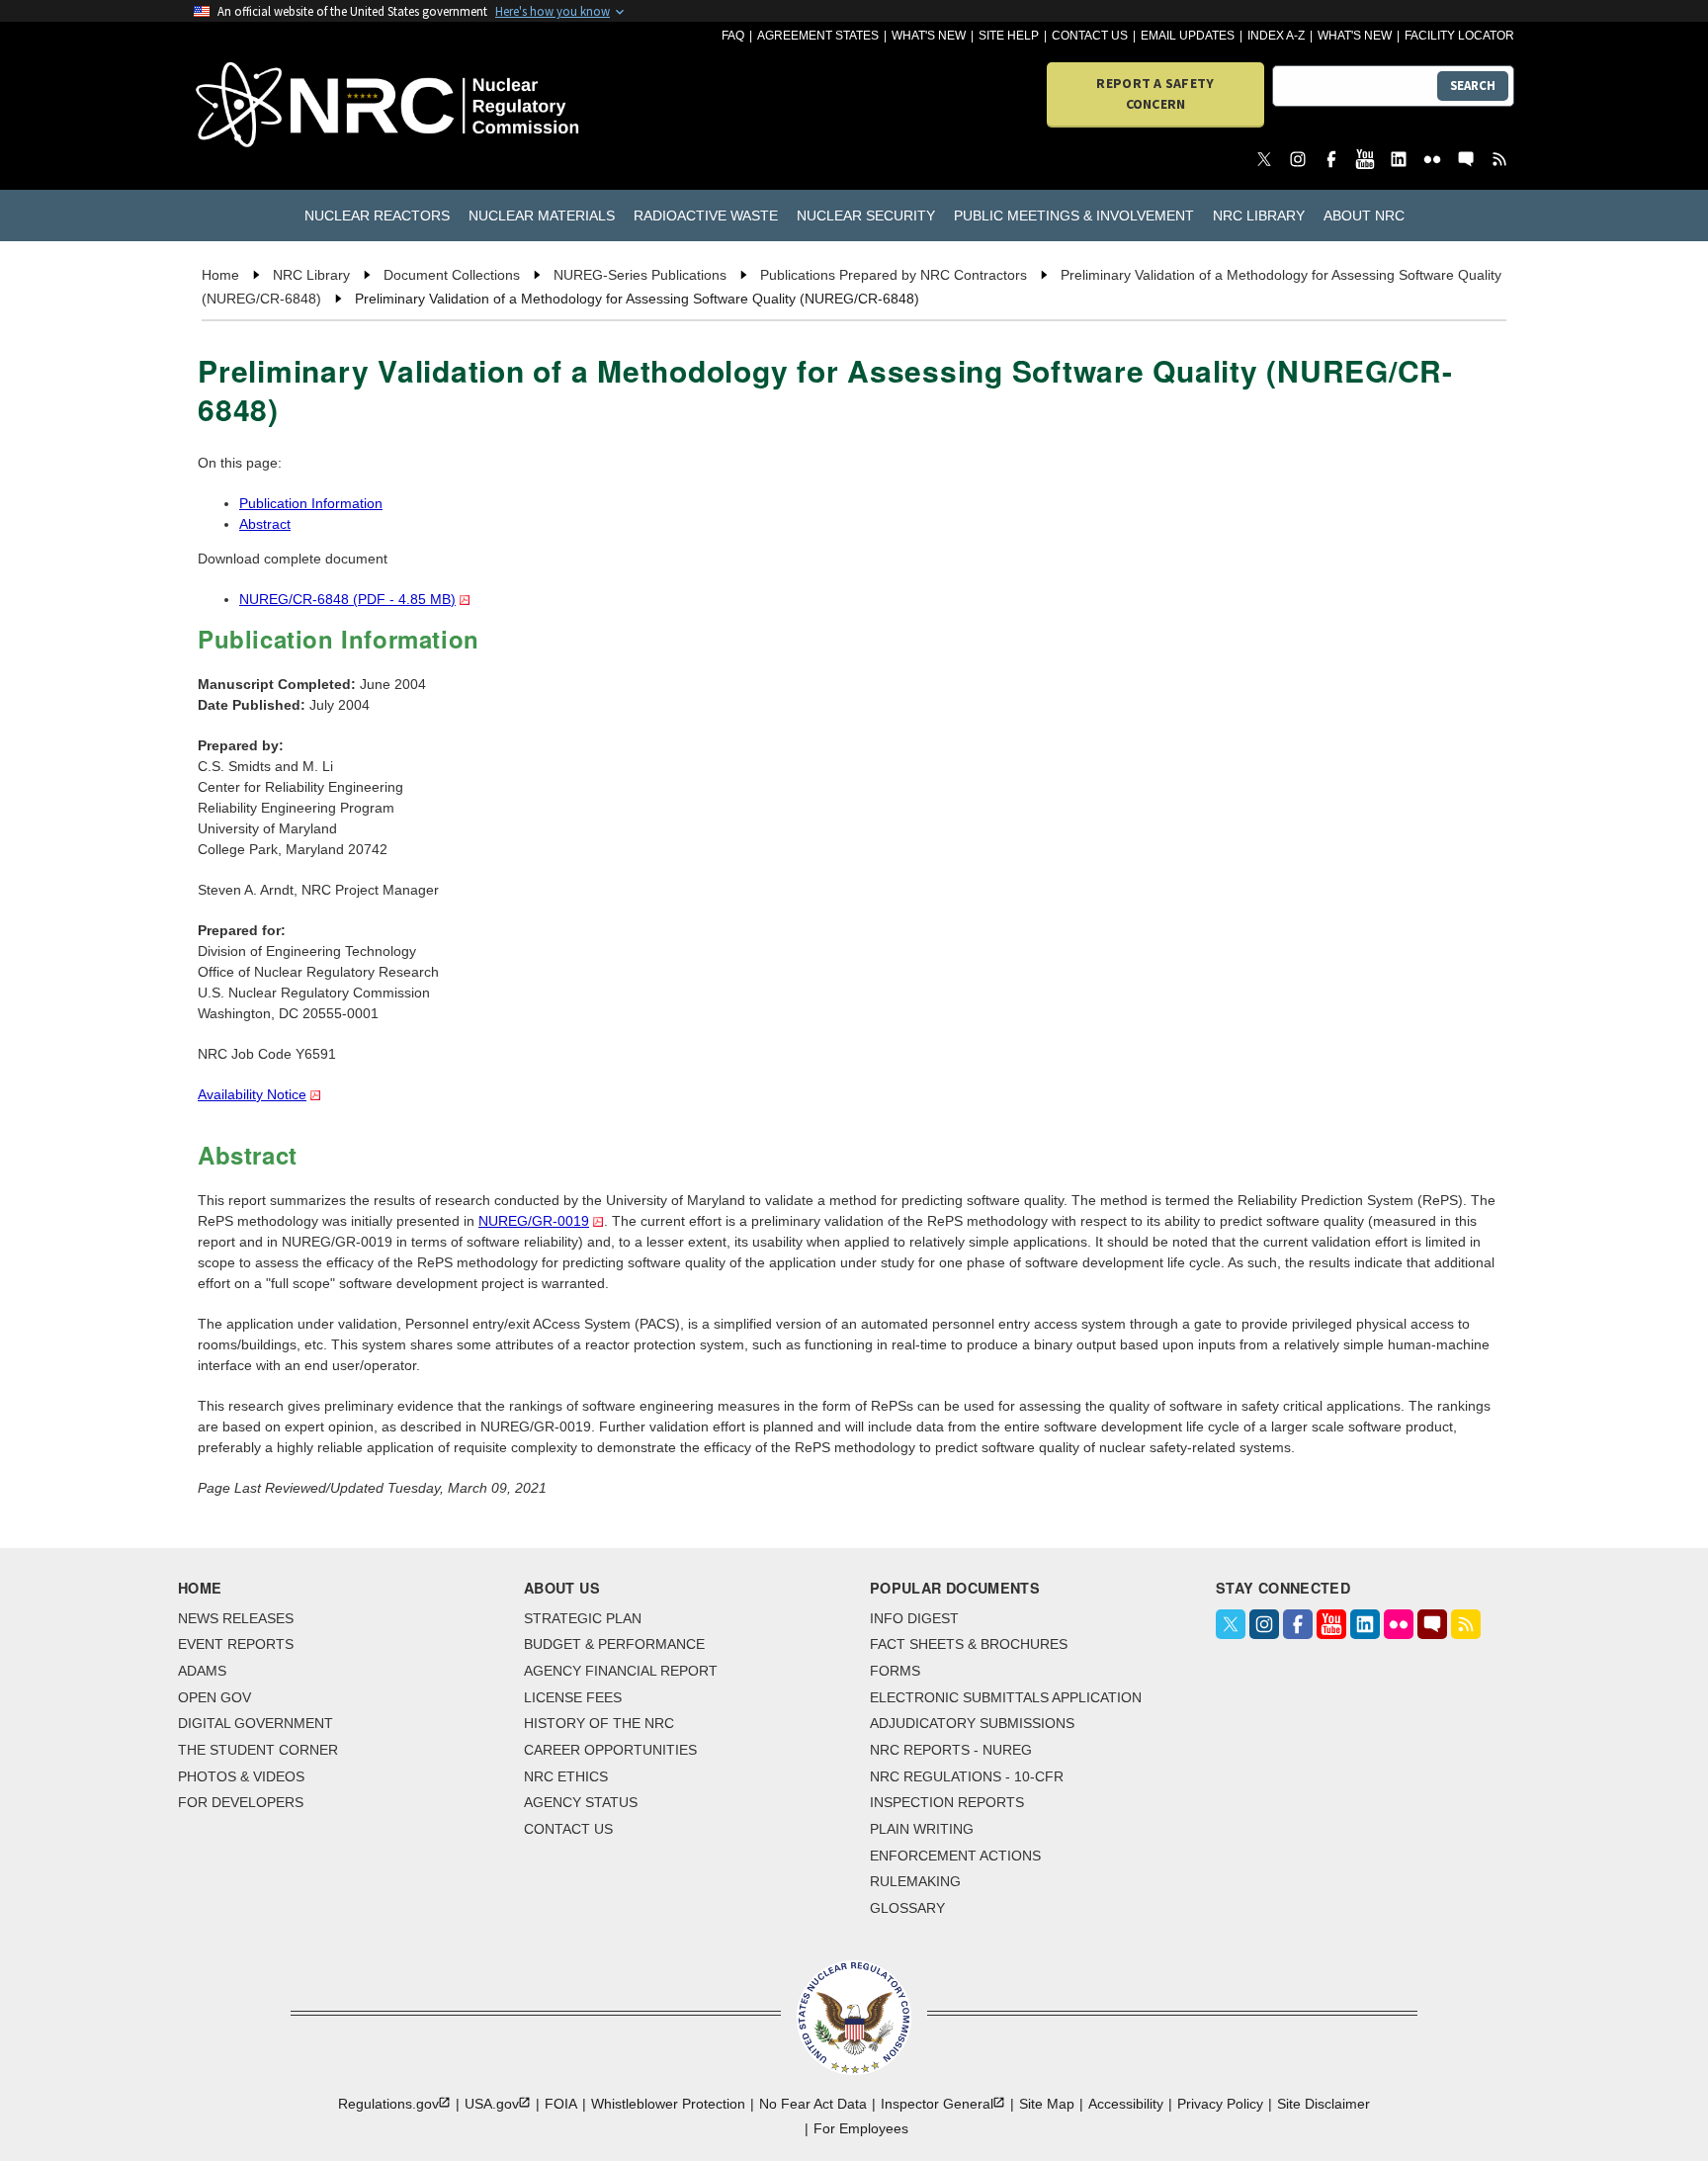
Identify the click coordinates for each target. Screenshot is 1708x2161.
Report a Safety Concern (1155, 93)
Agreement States (818, 36)
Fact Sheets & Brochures (969, 1644)
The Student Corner (258, 1750)
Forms (895, 1671)
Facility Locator (1459, 36)
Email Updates (1188, 36)
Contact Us (1090, 36)
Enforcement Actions (955, 1856)
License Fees (573, 1697)
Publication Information (311, 503)
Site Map (1047, 2104)
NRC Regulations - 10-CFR (967, 1776)
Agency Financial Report (621, 1671)
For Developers (241, 1802)
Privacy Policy (1220, 2104)
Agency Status (581, 1802)
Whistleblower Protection (668, 2104)
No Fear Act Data (813, 2104)
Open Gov (214, 1697)
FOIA (561, 2104)
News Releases (236, 1618)
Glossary (907, 1908)
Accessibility (1126, 2104)
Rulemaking (915, 1881)
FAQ (733, 36)
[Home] (300, 106)
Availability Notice (252, 1094)
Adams (202, 1671)
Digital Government (256, 1723)
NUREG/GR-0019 (534, 1221)
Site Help (1009, 36)
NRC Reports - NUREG (951, 1750)
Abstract (265, 524)
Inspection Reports (947, 1802)
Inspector (937, 2104)
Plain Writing (922, 1829)
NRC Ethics (566, 1776)
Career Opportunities (610, 1750)
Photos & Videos (241, 1776)
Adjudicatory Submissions (972, 1723)
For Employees (861, 2128)
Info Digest (914, 1618)
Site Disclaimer (1324, 2104)
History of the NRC (599, 1723)
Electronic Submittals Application (1006, 1697)
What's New (929, 36)
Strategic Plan (583, 1618)
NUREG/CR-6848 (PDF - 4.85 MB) (347, 599)
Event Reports (236, 1644)
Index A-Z (1276, 36)
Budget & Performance (614, 1644)
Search (1473, 86)
